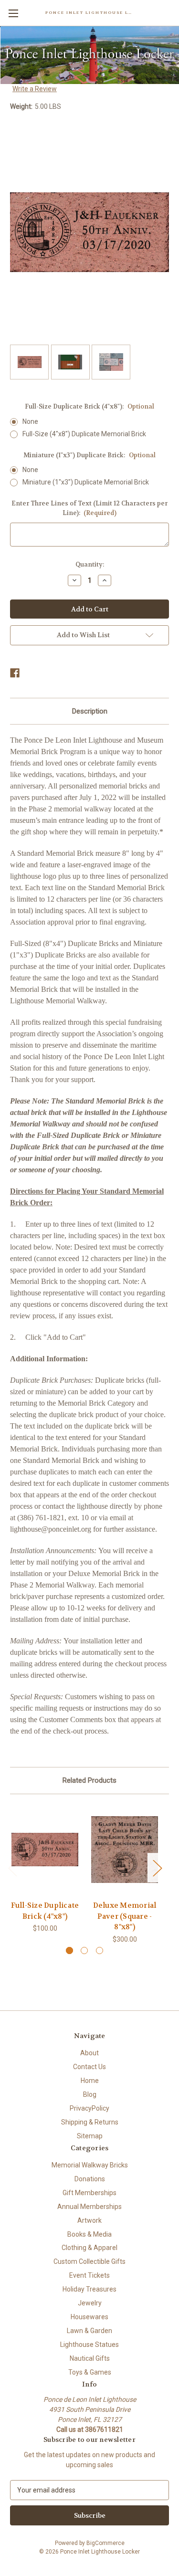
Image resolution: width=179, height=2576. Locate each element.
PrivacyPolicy (89, 2108)
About (89, 2053)
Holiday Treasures (89, 2289)
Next (157, 1868)
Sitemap (90, 2136)
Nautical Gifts (90, 2358)
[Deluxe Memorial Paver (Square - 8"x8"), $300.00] (125, 1850)
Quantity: (90, 564)
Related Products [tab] (89, 1780)
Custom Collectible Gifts (89, 2261)
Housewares (89, 2317)
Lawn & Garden (89, 2331)
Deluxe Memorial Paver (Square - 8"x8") (125, 1916)
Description (90, 711)
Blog (90, 2094)
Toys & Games (90, 2372)
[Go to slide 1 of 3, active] (69, 1950)
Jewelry (90, 2303)
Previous (12, 1868)
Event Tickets (89, 2275)
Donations (90, 2179)
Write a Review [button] (35, 89)
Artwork (89, 2220)
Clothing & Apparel (89, 2248)
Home (90, 2081)
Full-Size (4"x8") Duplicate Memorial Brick (84, 434)
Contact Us (89, 2067)
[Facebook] (15, 673)
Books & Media (89, 2234)
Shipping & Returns (90, 2122)
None (30, 421)
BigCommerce (105, 2543)
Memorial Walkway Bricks (90, 2165)
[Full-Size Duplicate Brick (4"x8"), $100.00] (45, 1850)
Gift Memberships (89, 2193)
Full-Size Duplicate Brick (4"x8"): (89, 406)
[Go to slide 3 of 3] (100, 1950)
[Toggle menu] (13, 13)
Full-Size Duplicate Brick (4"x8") (45, 1911)
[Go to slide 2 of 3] (84, 1950)
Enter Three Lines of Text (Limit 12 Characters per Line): (89, 508)
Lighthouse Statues (89, 2345)
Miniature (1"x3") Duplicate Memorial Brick (86, 482)
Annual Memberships (89, 2207)
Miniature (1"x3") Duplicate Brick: (89, 455)
